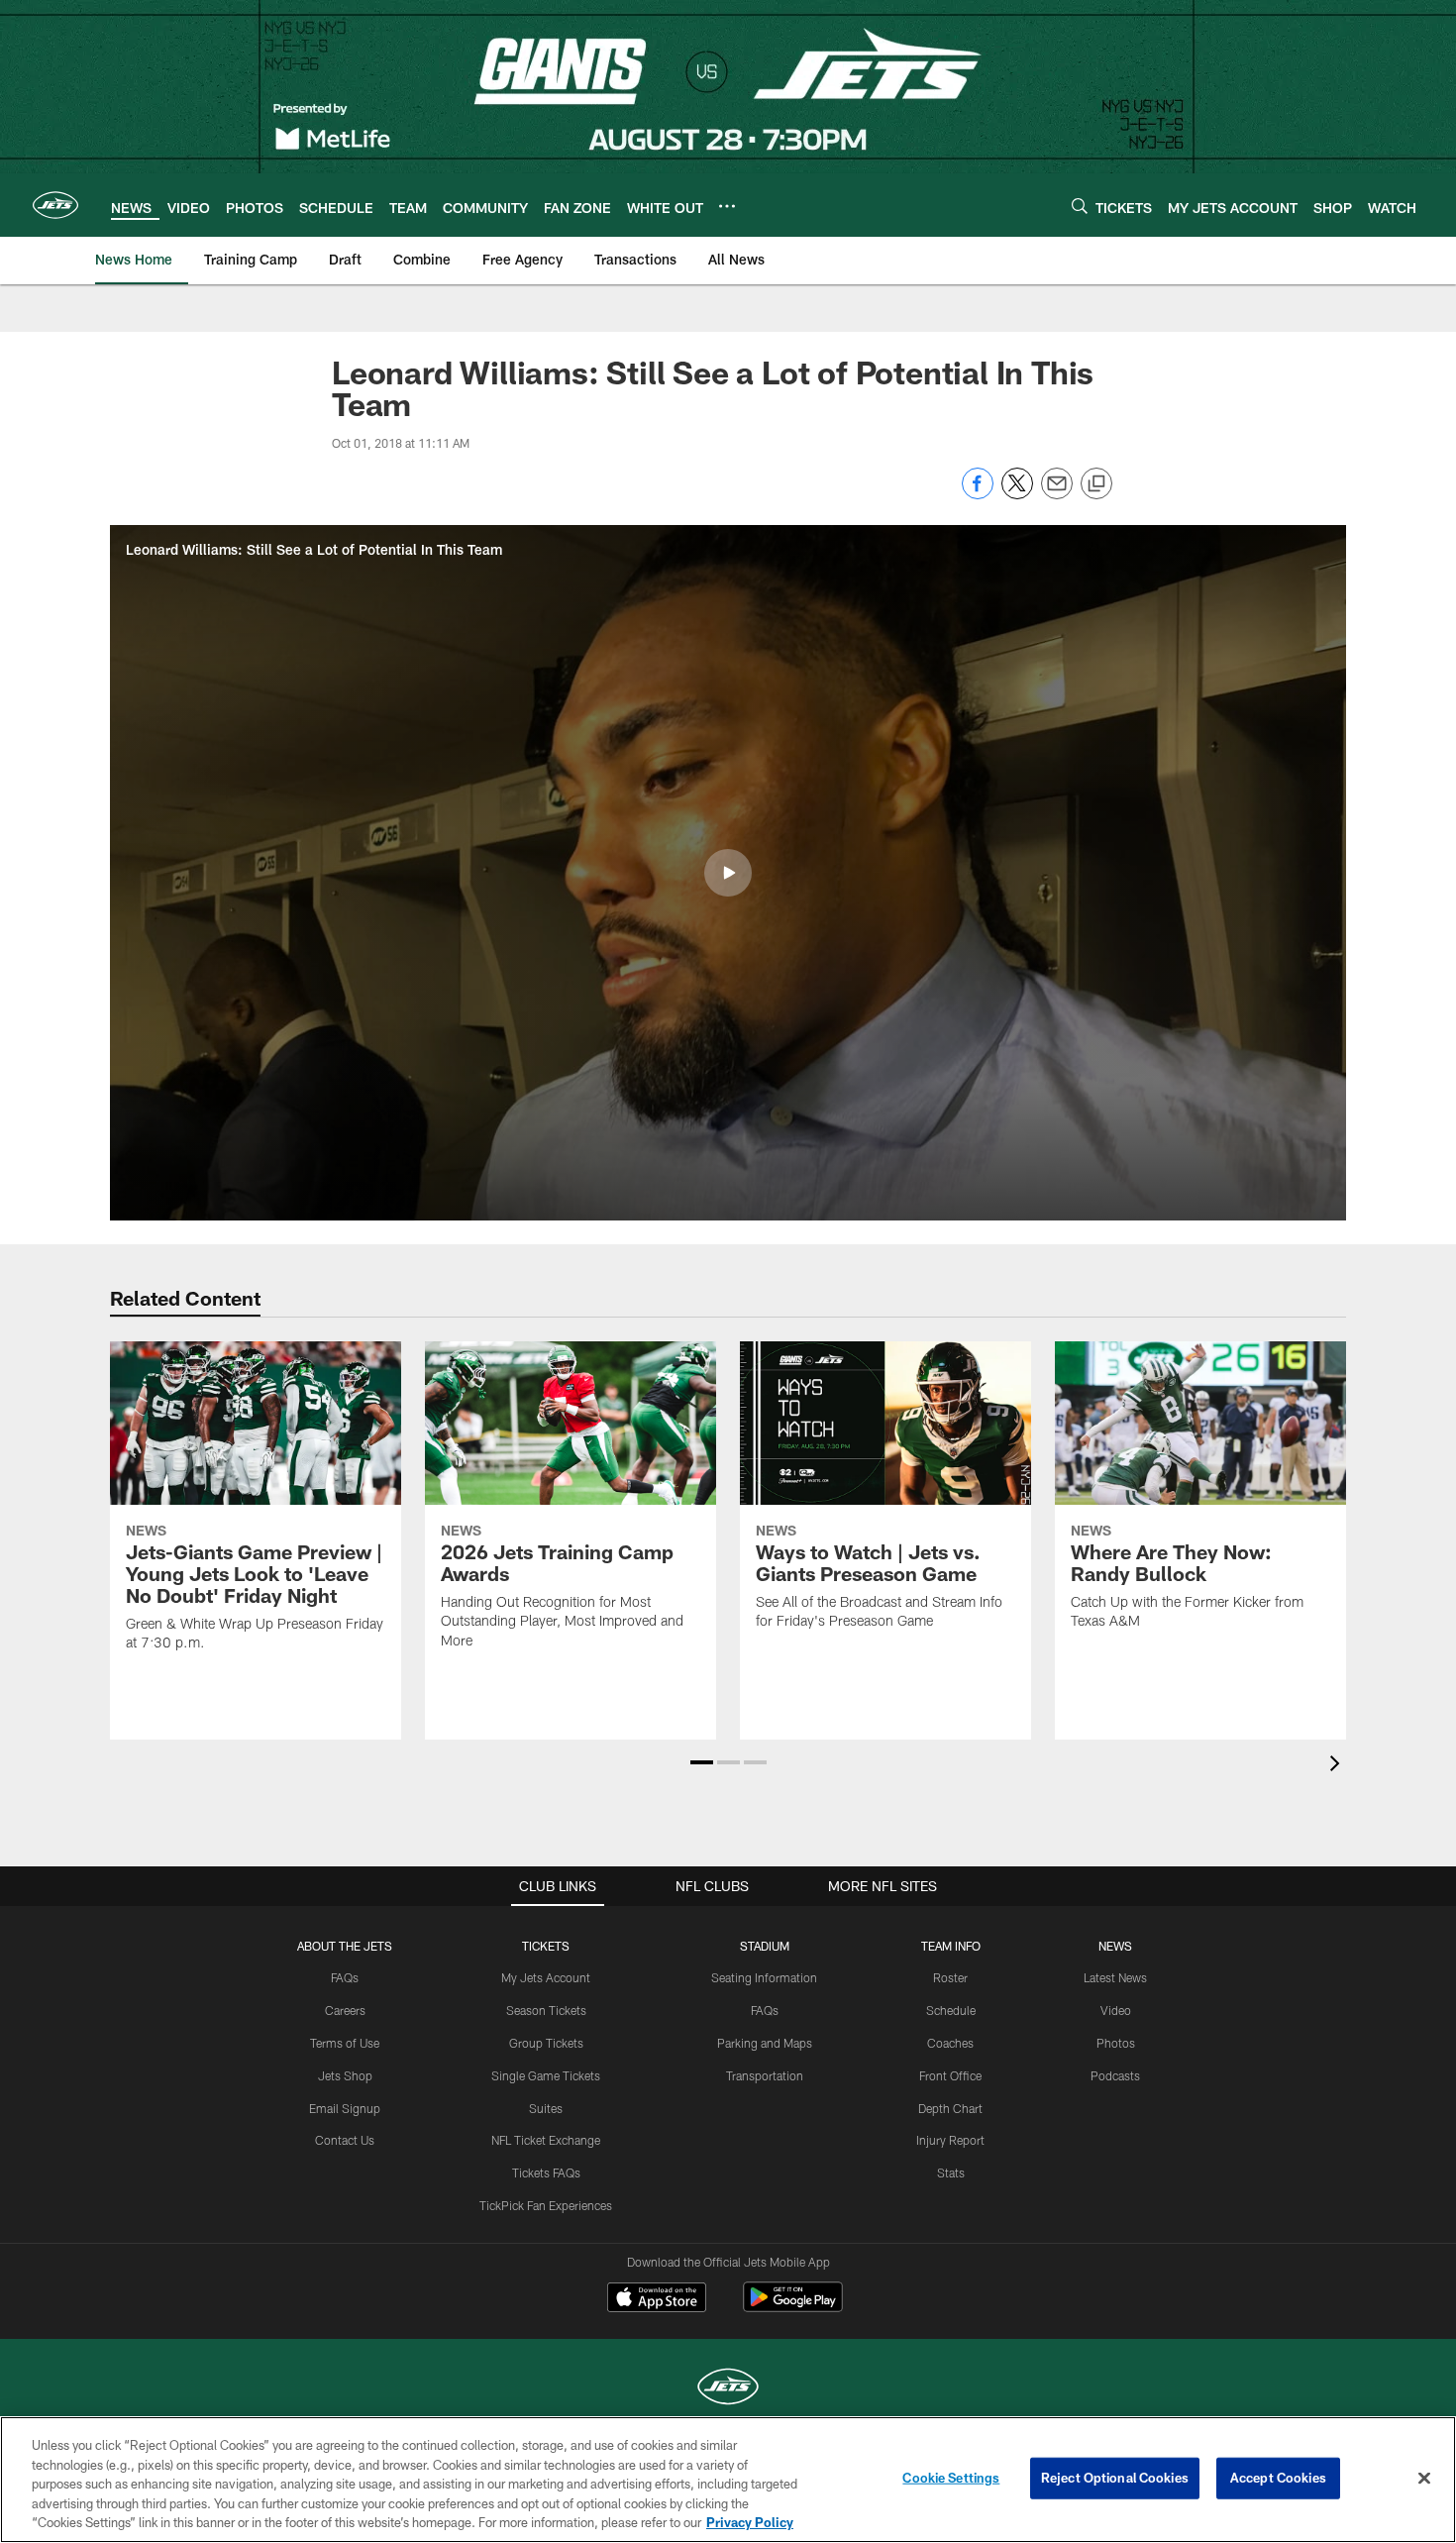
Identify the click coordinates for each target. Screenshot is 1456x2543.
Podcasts (1115, 2075)
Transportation (765, 2075)
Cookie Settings (951, 2478)
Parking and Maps (765, 2043)
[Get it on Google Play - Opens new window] (793, 2307)
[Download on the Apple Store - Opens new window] (657, 2299)
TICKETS (546, 1946)
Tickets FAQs (546, 2172)
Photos (1116, 2043)
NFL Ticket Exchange (546, 2140)
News (1115, 1946)
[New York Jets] (728, 2389)
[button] (728, 873)
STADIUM (765, 1946)
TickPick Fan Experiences (546, 2205)
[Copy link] (1096, 484)
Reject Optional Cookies (1115, 2478)
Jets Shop (345, 2075)
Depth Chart (950, 2108)
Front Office (950, 2075)
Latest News (1115, 1977)
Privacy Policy (750, 2522)
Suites (546, 2108)
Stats (951, 2172)
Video (1116, 2010)
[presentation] (1338, 1766)
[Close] (1424, 2479)
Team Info (951, 1946)
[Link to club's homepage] (55, 205)
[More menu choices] (727, 206)
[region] (728, 2480)
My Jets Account (546, 1977)
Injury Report (950, 2140)
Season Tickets (546, 2010)
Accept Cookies (1278, 2478)
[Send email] (1057, 494)
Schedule (951, 2010)
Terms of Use (345, 2043)
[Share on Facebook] (978, 494)
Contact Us (345, 2140)
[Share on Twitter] (1017, 494)
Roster (950, 1977)
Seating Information (764, 1977)
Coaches (950, 2043)
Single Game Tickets (546, 2075)
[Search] (1080, 206)
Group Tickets (546, 2043)
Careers (345, 2010)
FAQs (345, 1977)
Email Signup (345, 2108)
